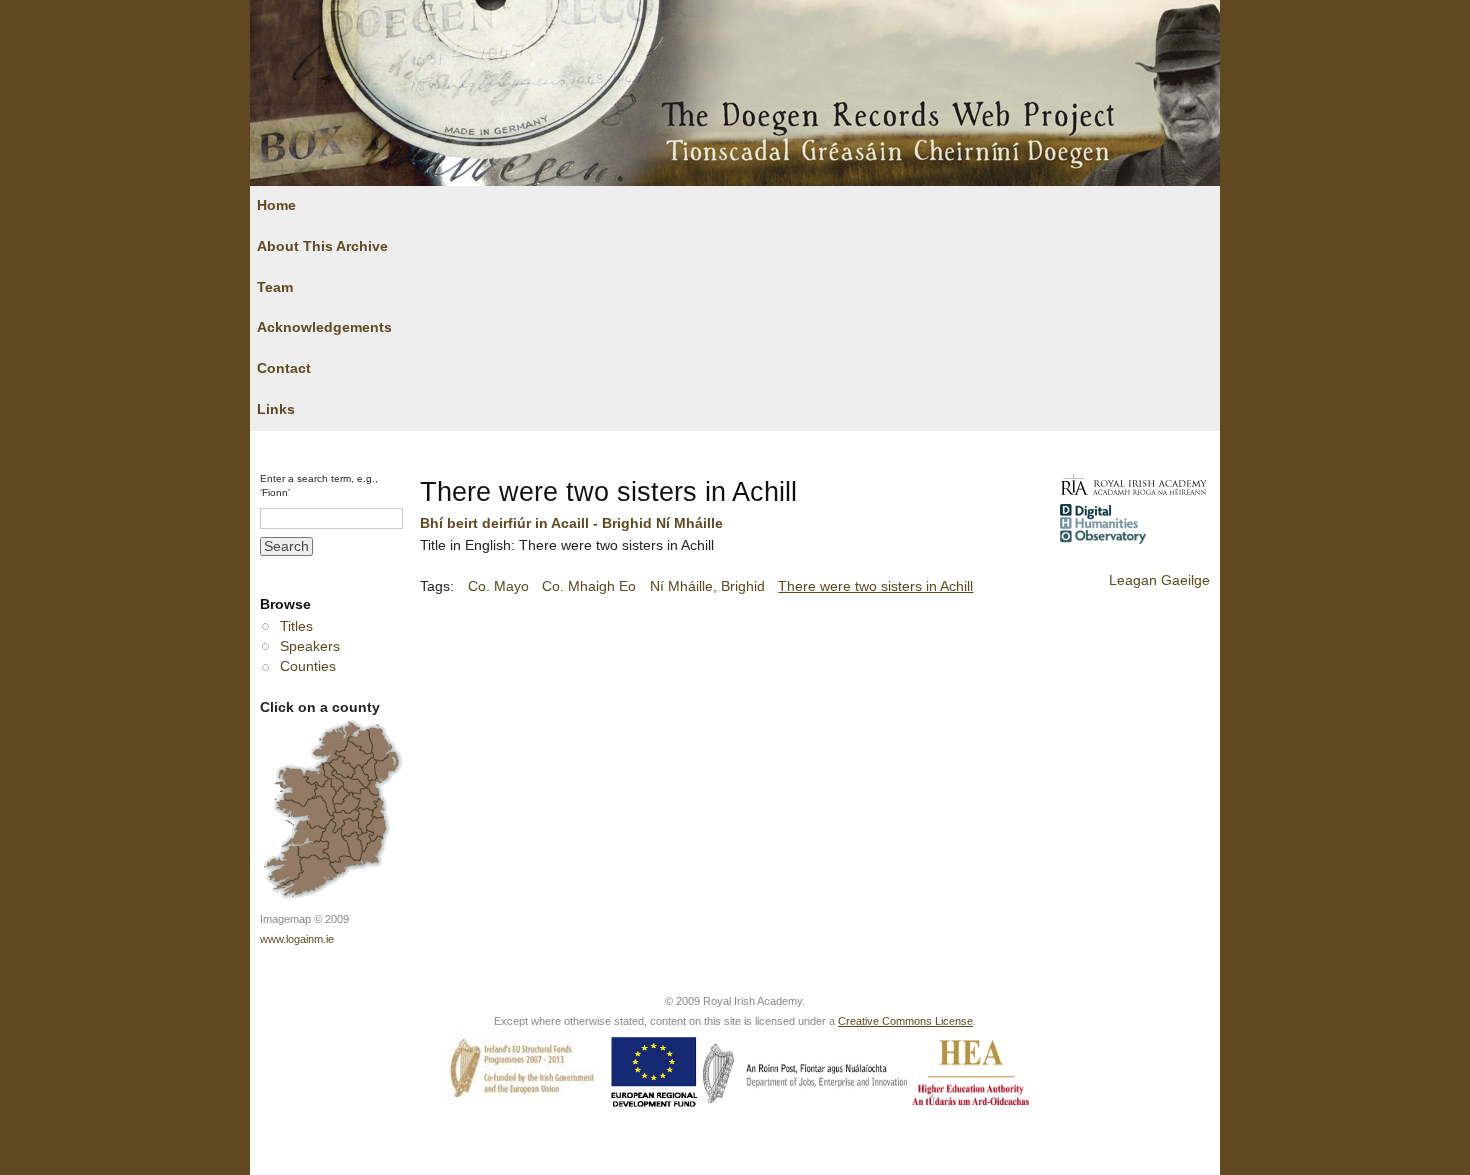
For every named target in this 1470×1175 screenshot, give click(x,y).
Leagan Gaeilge (1159, 580)
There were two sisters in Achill (875, 586)
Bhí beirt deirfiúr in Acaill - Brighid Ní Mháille (571, 523)
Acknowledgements (324, 327)
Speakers (310, 646)
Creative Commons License (905, 1021)
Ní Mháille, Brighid (707, 586)
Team (275, 287)
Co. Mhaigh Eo (589, 586)
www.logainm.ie (297, 939)
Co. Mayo (498, 586)
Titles (296, 626)
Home (276, 205)
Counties (308, 666)
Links (276, 409)
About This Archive (322, 246)
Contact (284, 368)
